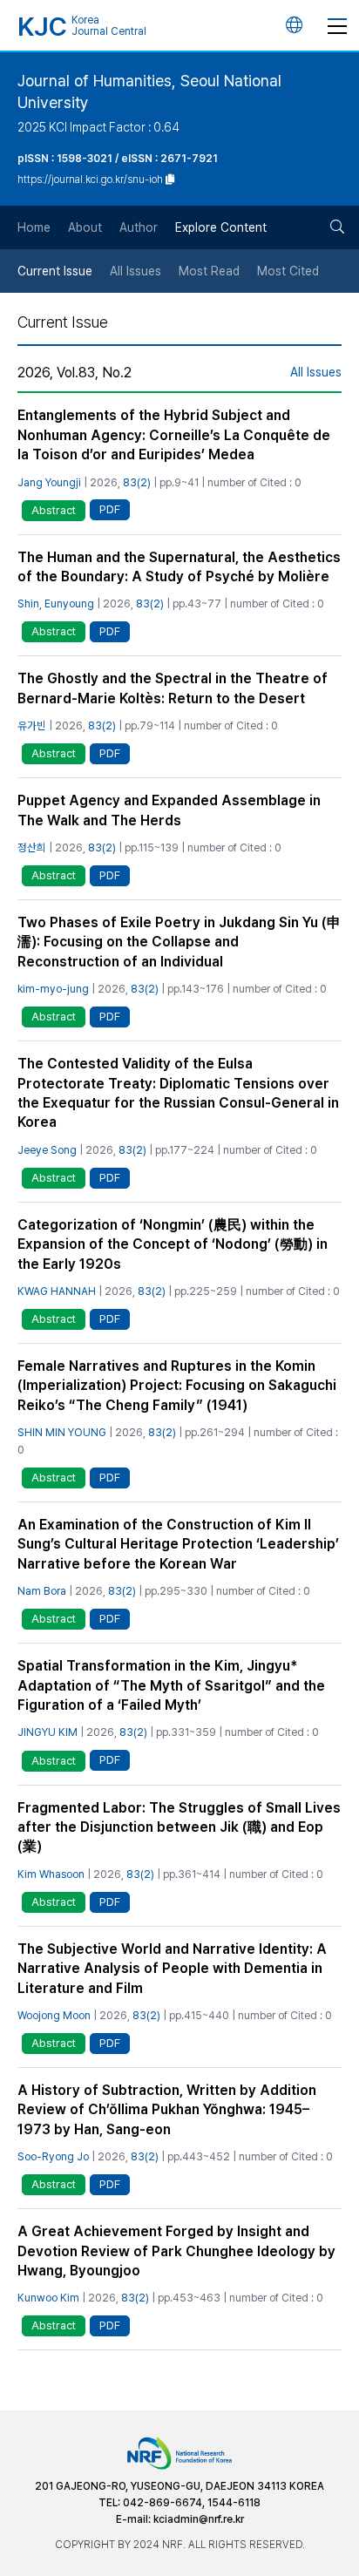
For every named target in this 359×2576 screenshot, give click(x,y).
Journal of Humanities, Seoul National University (149, 92)
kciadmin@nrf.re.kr (199, 2519)
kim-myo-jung (53, 989)
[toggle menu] (337, 25)
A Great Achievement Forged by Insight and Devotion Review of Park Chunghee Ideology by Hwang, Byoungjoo (176, 2251)
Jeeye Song (47, 1150)
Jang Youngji (49, 482)
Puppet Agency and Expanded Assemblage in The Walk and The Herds (169, 810)
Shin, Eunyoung (56, 603)
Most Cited (288, 271)
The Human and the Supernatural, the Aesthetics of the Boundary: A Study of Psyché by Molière (179, 567)
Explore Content (221, 227)
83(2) (137, 482)
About (85, 227)
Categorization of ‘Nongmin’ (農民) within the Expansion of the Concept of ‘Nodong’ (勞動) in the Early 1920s (173, 1244)
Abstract (54, 510)
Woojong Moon (54, 2015)
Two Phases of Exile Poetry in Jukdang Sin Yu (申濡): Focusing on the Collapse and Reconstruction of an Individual (179, 942)
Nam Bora (42, 1591)
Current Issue (55, 271)
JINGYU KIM (47, 1732)
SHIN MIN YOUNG (62, 1432)
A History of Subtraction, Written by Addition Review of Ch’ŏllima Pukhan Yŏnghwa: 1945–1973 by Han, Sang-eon (167, 2110)
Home (34, 227)
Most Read (209, 271)
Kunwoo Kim (48, 2298)
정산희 (32, 847)
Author (139, 227)
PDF (110, 509)
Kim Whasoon (51, 1874)
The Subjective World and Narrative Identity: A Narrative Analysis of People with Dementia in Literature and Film (172, 1969)
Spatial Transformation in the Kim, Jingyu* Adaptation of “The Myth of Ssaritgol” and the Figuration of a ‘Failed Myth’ (171, 1685)
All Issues (135, 271)
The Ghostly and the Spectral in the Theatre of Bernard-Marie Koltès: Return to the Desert (173, 688)
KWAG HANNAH (57, 1291)
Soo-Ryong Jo (53, 2156)
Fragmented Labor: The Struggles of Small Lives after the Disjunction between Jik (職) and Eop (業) (179, 1827)
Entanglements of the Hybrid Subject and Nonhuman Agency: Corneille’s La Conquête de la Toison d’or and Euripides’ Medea (174, 435)
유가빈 (32, 725)
